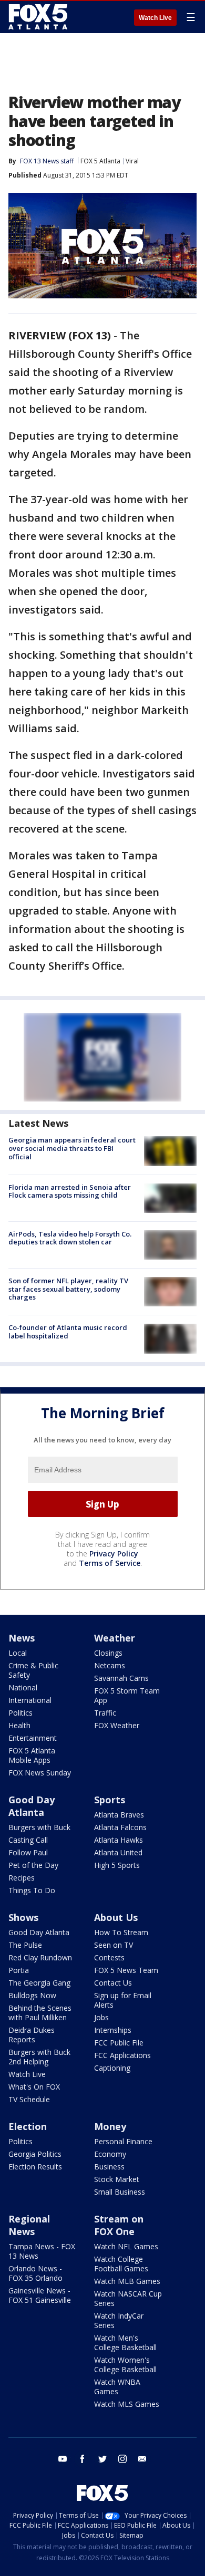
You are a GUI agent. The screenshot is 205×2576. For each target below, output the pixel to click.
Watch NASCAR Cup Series (128, 2298)
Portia (19, 1970)
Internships (113, 2030)
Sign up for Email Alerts (123, 2000)
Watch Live (155, 18)
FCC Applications (122, 2055)
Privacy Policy (114, 1554)
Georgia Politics (35, 2154)
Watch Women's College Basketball (125, 2365)
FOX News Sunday (40, 1773)
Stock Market (117, 2179)
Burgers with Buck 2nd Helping (39, 2057)
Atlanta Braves (119, 1815)
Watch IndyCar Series (119, 2320)
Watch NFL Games (126, 2246)
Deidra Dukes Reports (32, 2035)
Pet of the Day (33, 1865)
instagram (122, 2459)
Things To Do (32, 1890)
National (23, 1687)
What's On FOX (34, 2087)
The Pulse (25, 1945)
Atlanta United (118, 1852)
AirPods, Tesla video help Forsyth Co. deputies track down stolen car (70, 1238)
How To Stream (121, 1932)
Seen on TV (114, 1945)
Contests (109, 1957)
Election (28, 2126)
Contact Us (113, 1983)
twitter (102, 2459)
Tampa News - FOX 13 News (42, 2251)
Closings (108, 1653)
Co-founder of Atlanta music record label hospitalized (68, 1332)
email (142, 2459)
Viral (132, 161)
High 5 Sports (117, 1865)
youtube (63, 2459)
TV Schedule (29, 2099)
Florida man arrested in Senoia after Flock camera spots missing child (70, 1191)
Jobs (101, 2017)
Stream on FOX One (119, 2225)
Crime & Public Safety (33, 1670)
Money (110, 2126)
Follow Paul (28, 1852)
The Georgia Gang (39, 1983)
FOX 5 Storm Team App (127, 1695)
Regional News (29, 2225)
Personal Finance (123, 2141)
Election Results (35, 2167)
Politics (20, 1713)
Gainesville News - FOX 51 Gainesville (40, 2295)
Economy (110, 2154)
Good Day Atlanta (32, 1806)
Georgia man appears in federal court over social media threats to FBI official (72, 1148)
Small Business (120, 2192)
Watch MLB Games (127, 2281)
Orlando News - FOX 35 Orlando (35, 2273)
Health (19, 1725)
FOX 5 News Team (126, 1970)
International (30, 1700)
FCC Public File (119, 2043)
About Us (116, 1917)
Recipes (22, 1878)
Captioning (112, 2068)
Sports (110, 1800)
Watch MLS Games (127, 2404)
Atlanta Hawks (119, 1840)
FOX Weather (117, 1725)
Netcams (110, 1665)
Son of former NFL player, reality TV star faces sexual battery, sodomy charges (68, 1289)
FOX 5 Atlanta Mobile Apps (32, 1755)
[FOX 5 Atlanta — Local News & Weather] (39, 17)
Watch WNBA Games (117, 2387)
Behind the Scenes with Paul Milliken (40, 2013)
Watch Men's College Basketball (125, 2343)
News (22, 1638)
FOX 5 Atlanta (100, 161)
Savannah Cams (121, 1678)
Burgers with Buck (39, 1827)
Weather (115, 1638)
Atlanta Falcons (120, 1827)
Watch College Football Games (121, 2264)
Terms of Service (110, 1563)
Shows (23, 1917)
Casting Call (28, 1840)
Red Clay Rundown (40, 1957)
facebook (83, 2459)
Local (18, 1653)
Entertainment (33, 1738)
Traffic (105, 1713)
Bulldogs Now (32, 1995)
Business (109, 2167)
